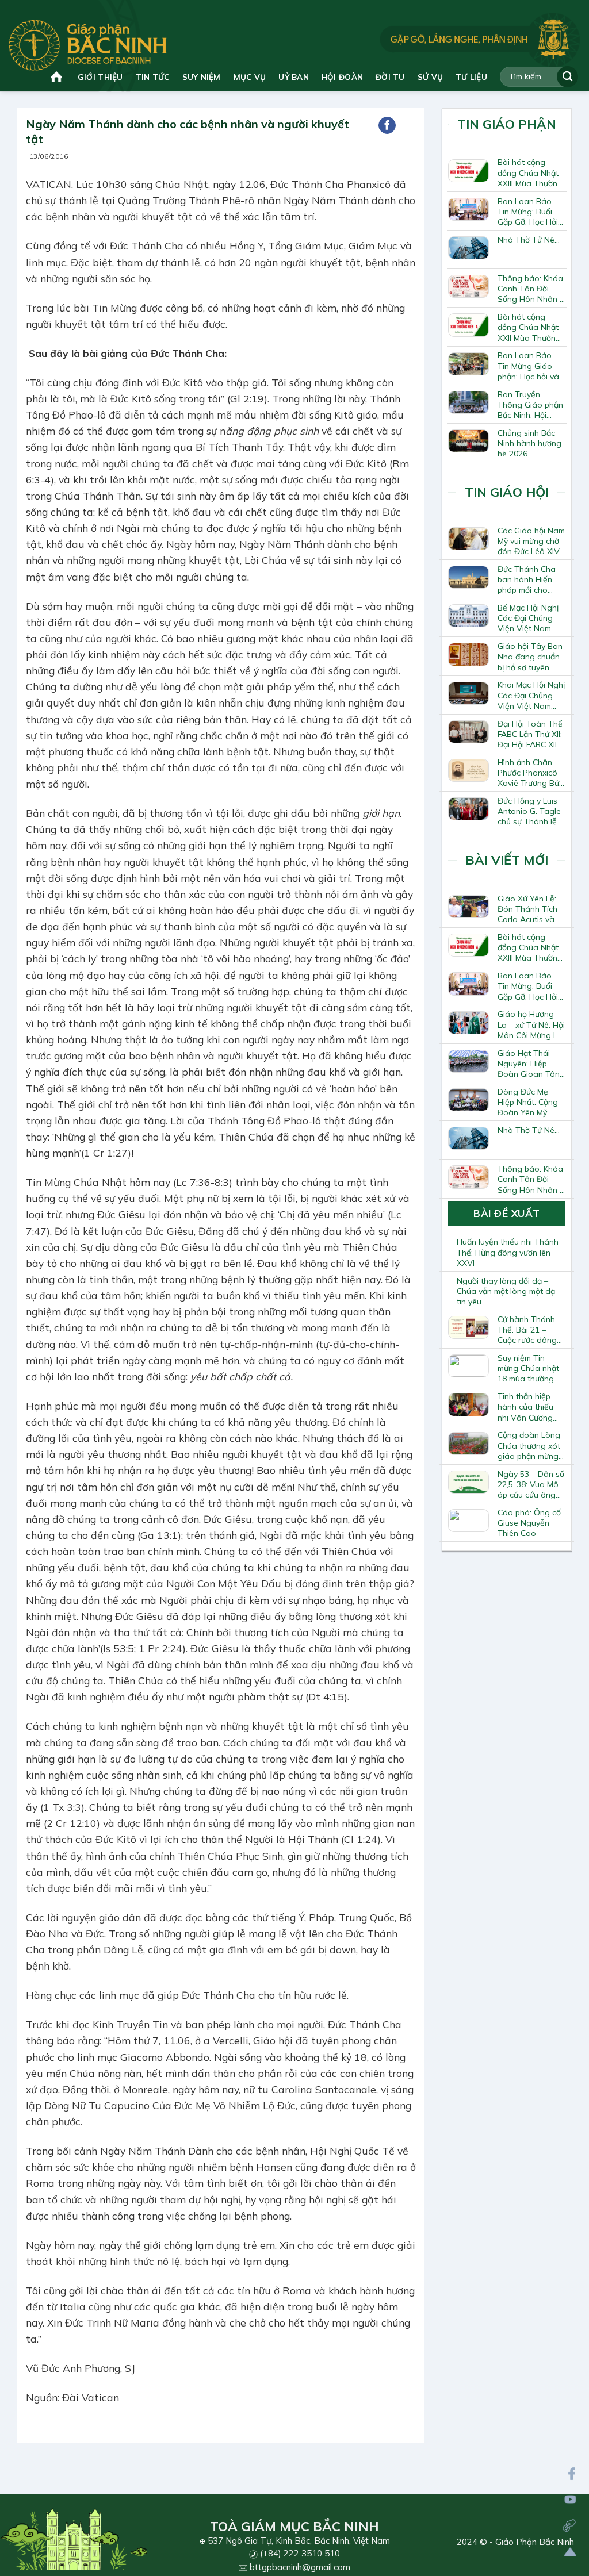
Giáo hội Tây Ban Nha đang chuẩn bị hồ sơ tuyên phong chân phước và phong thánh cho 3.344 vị (530, 657)
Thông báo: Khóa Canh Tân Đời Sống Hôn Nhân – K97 (531, 289)
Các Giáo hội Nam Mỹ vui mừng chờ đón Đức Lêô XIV (531, 541)
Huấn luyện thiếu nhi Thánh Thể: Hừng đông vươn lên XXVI (508, 1252)
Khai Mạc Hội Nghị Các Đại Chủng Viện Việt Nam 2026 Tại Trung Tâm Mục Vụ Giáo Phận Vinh (531, 695)
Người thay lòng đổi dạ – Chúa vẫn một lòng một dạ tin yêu (506, 1291)
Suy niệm (202, 77)
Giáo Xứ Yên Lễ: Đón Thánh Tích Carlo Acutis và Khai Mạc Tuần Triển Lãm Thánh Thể (529, 909)
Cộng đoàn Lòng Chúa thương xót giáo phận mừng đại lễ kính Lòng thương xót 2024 (529, 1445)
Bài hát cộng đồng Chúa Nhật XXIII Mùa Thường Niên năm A (530, 172)
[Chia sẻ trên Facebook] (387, 125)
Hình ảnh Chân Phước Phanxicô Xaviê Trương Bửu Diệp (531, 773)
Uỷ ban (294, 77)
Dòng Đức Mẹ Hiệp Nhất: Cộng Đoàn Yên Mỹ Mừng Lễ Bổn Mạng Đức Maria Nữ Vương (528, 1102)
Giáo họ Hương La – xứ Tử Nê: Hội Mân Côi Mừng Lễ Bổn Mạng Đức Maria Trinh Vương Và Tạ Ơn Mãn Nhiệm (531, 1024)
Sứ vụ (430, 77)
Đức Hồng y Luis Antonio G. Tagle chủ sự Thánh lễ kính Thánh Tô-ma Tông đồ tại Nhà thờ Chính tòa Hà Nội (529, 811)
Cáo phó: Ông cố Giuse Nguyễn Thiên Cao (529, 1523)
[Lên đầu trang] (570, 2552)
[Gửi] (567, 77)
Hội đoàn (342, 77)
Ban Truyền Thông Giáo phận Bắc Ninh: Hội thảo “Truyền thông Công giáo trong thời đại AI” (530, 405)
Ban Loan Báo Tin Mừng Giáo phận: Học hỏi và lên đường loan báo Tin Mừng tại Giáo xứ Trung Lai (531, 366)
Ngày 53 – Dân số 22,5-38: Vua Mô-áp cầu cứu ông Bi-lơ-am (531, 1484)
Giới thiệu (100, 77)
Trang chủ (58, 77)
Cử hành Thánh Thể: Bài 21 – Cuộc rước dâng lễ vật (527, 1330)
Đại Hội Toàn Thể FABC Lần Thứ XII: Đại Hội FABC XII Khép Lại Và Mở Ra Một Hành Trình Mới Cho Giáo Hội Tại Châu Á (530, 734)
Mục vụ (250, 77)
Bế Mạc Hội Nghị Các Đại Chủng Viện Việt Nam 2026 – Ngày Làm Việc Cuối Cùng (530, 618)
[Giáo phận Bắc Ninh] (88, 45)
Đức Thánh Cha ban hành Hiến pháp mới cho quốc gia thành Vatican (527, 579)
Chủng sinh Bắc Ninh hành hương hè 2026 (529, 443)
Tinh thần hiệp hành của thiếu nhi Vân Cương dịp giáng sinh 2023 (525, 1407)
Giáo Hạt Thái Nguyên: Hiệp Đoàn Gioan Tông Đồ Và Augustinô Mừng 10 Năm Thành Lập (531, 1064)
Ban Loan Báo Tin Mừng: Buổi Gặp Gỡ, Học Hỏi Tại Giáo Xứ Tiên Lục (529, 212)
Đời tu (390, 77)
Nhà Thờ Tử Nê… (529, 240)
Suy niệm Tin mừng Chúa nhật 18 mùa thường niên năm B (528, 1368)
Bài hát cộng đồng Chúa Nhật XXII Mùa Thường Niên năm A (529, 327)
